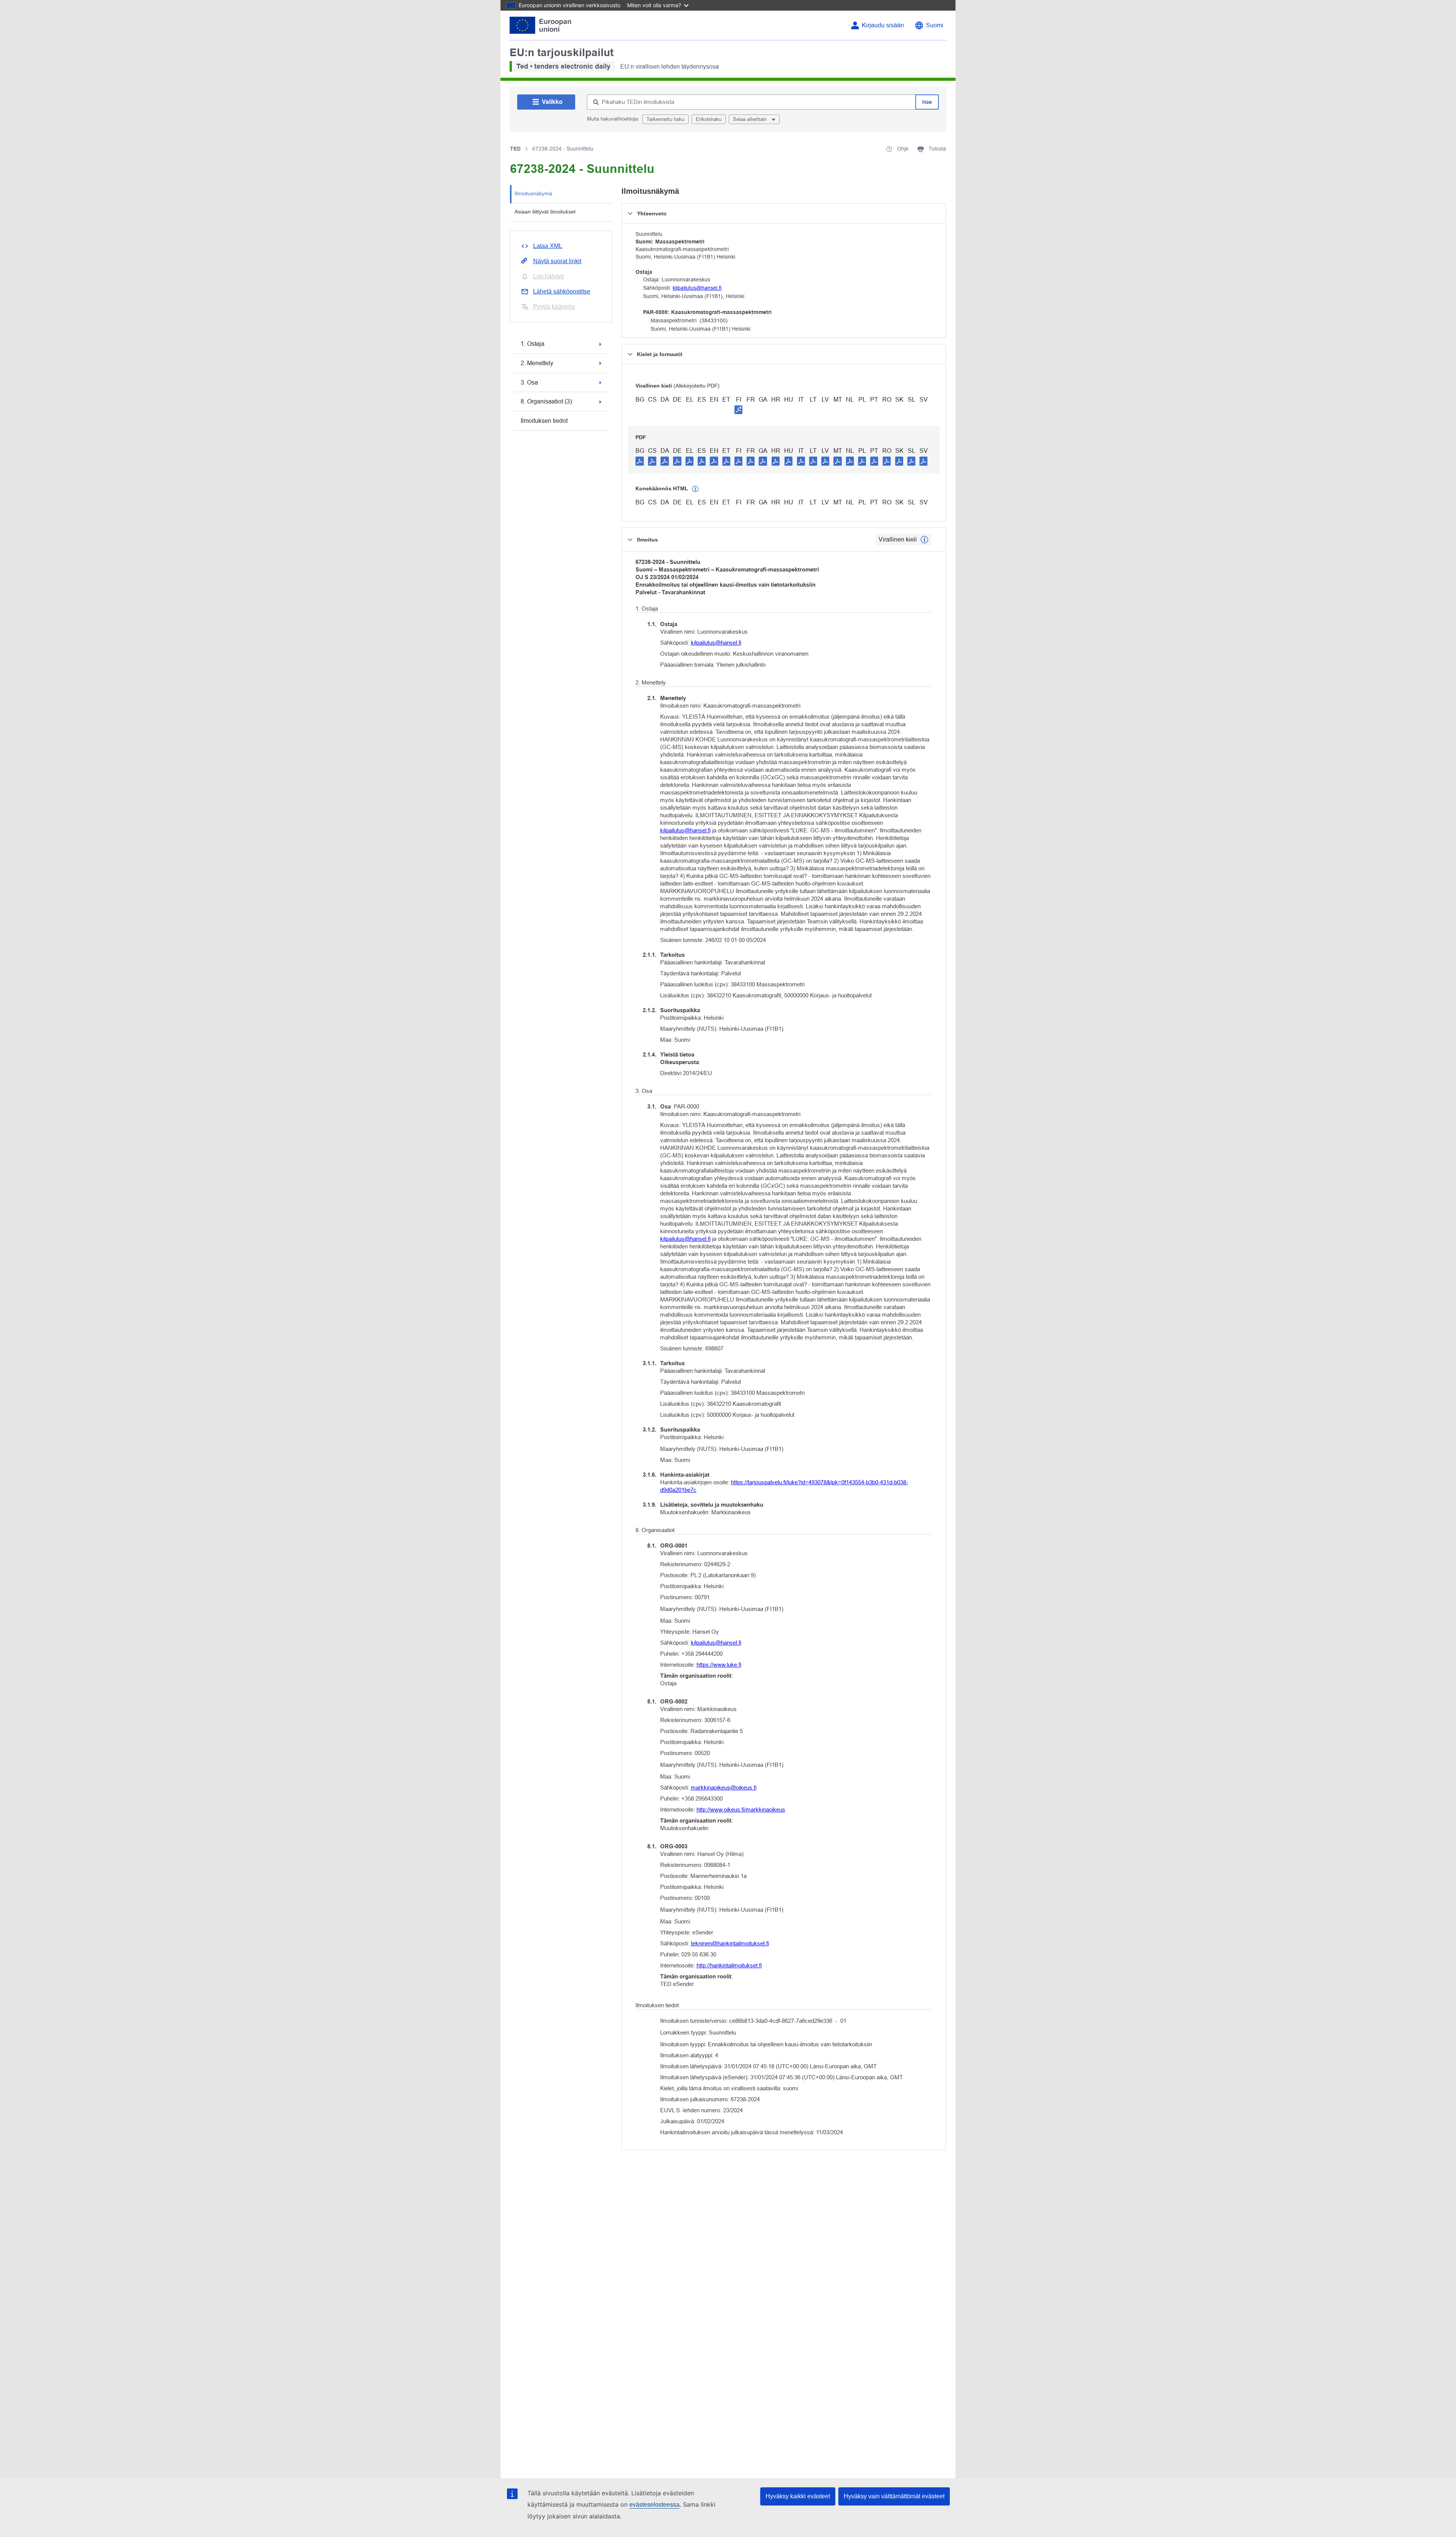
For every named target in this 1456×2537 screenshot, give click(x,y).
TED (515, 149)
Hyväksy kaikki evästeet (798, 2496)
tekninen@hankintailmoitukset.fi (730, 1943)
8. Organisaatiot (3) (546, 401)
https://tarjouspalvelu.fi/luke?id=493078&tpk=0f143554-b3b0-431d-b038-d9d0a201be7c (784, 1486)
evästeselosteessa (654, 2505)
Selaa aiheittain (751, 119)
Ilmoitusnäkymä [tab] (533, 193)
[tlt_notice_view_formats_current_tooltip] (924, 540)
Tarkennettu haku (665, 119)
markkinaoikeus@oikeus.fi (724, 1787)
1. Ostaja (533, 344)
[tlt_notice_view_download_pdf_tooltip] (640, 461)
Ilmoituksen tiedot (544, 421)
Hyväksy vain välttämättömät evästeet (894, 2496)
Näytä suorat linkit (557, 261)
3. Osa (529, 382)
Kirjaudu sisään (883, 25)
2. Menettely (537, 363)
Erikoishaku (709, 119)
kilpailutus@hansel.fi (697, 288)
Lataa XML (548, 246)
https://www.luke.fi (719, 1665)
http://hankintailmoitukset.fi (729, 1965)
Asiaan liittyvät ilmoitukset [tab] (545, 212)
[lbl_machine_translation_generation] (695, 489)
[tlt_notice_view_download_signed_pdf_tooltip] (739, 410)
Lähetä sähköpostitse (562, 291)
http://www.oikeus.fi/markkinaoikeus (741, 1809)
